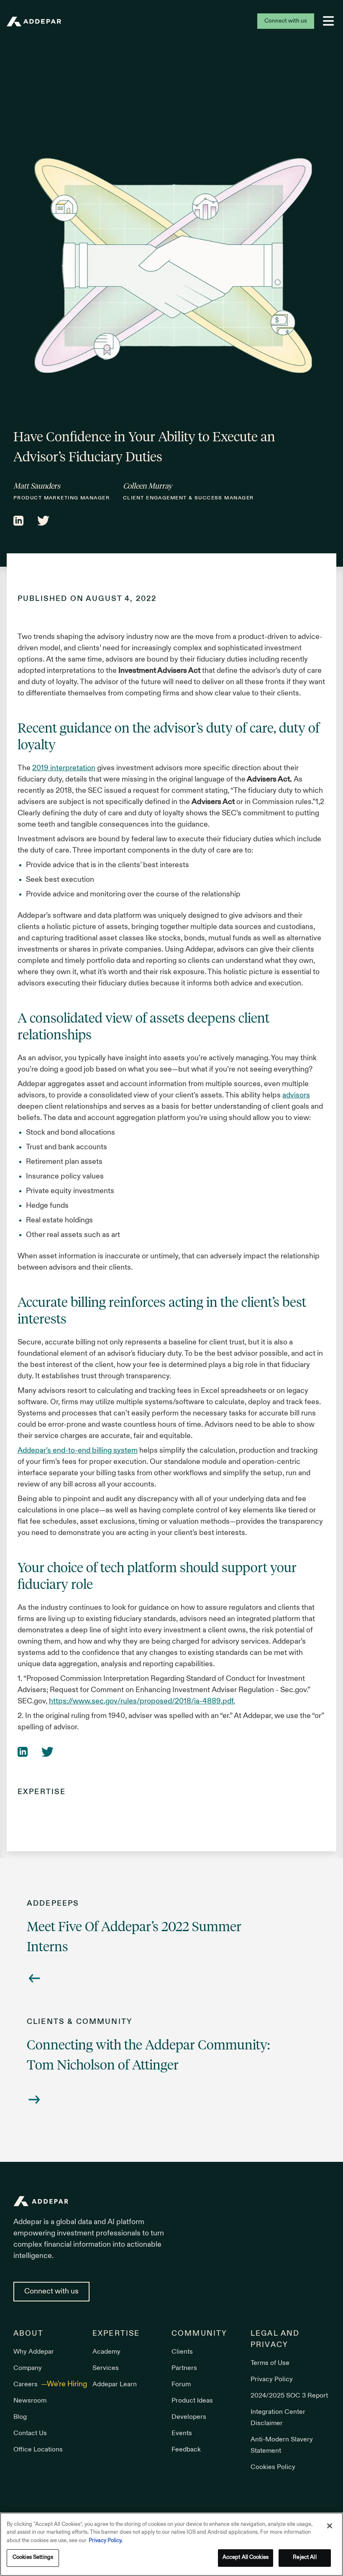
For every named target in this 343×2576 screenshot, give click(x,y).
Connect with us (286, 21)
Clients (182, 2352)
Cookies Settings (33, 2558)
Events (182, 2433)
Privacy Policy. (106, 2541)
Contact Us (30, 2433)
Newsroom (30, 2401)
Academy (106, 2352)
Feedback (186, 2450)
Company (28, 2368)
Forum (181, 2385)
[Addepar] (34, 22)
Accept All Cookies (246, 2558)
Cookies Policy (273, 2467)
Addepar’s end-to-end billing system (78, 1451)
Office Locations (38, 2450)
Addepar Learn (115, 2385)
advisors (296, 1096)
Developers (189, 2417)
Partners (184, 2368)
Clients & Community (79, 2022)
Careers (26, 2385)
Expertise (42, 1792)
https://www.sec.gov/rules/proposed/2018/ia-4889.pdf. (142, 1702)
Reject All (305, 2558)
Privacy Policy (272, 2380)
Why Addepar (34, 2352)
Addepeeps (53, 1904)
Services (106, 2368)
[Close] (330, 2526)
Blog (20, 2417)
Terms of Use (270, 2363)
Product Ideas (192, 2401)
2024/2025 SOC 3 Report (289, 2396)
